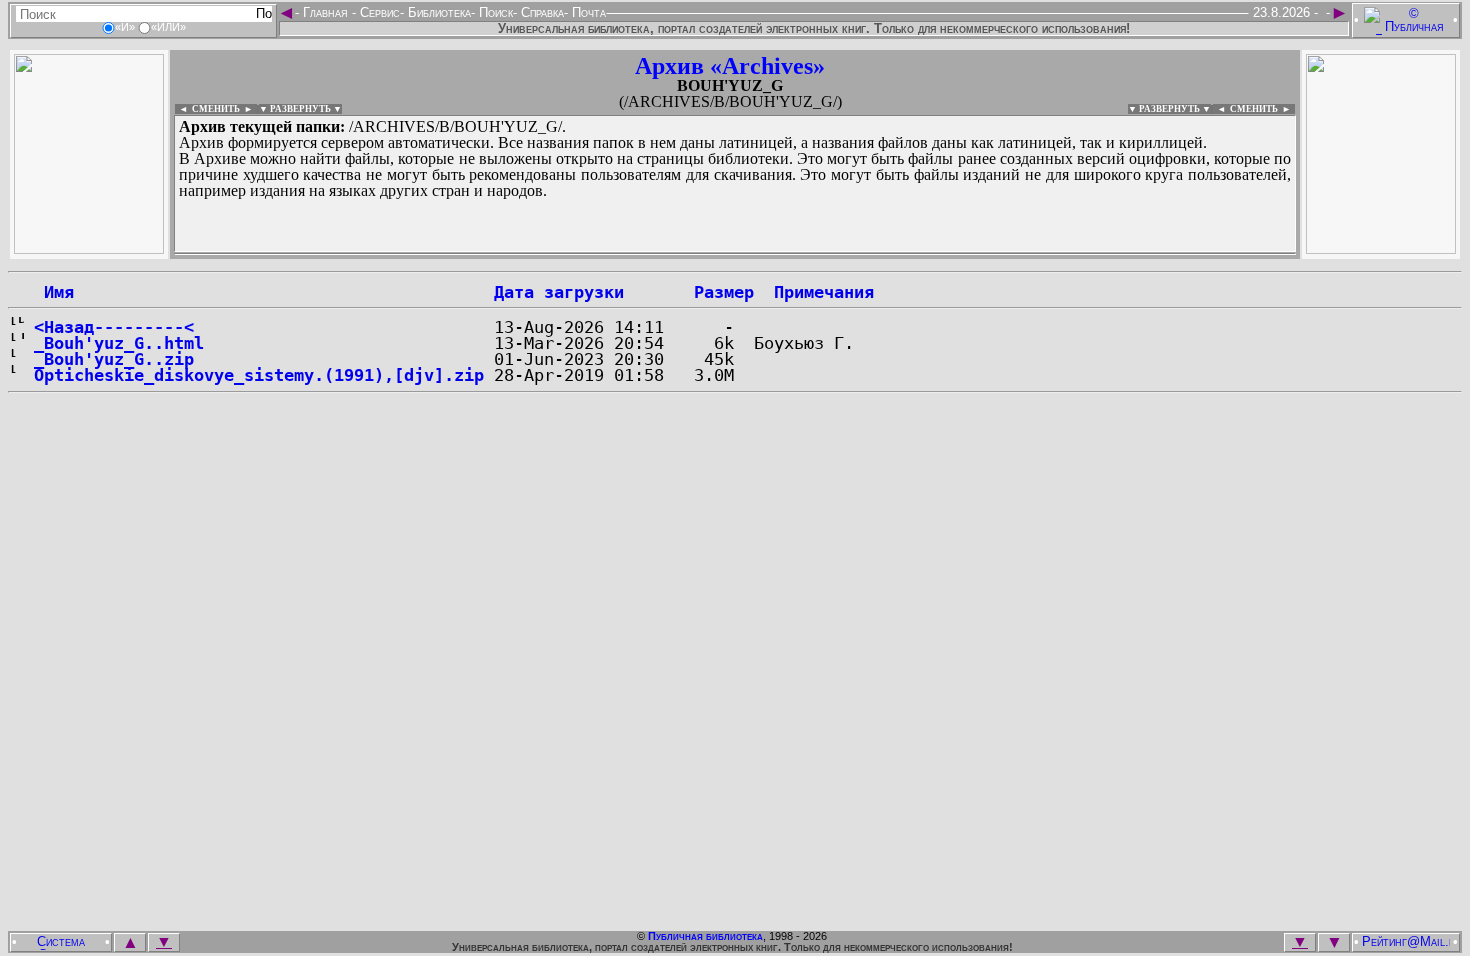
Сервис (378, 12)
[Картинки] (1381, 248)
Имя (54, 292)
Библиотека (437, 12)
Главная (325, 12)
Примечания (824, 292)
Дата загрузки (559, 292)
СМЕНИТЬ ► (1262, 109)
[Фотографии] (89, 248)
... (659, 254)
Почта (587, 12)
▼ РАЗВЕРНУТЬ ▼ (300, 109)
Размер (724, 292)
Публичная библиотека (705, 936)
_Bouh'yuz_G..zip (114, 359)
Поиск (494, 12)
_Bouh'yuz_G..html (119, 343)
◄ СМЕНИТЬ (207, 109)
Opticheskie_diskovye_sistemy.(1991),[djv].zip (259, 375)
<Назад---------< (114, 327)
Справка (540, 12)
